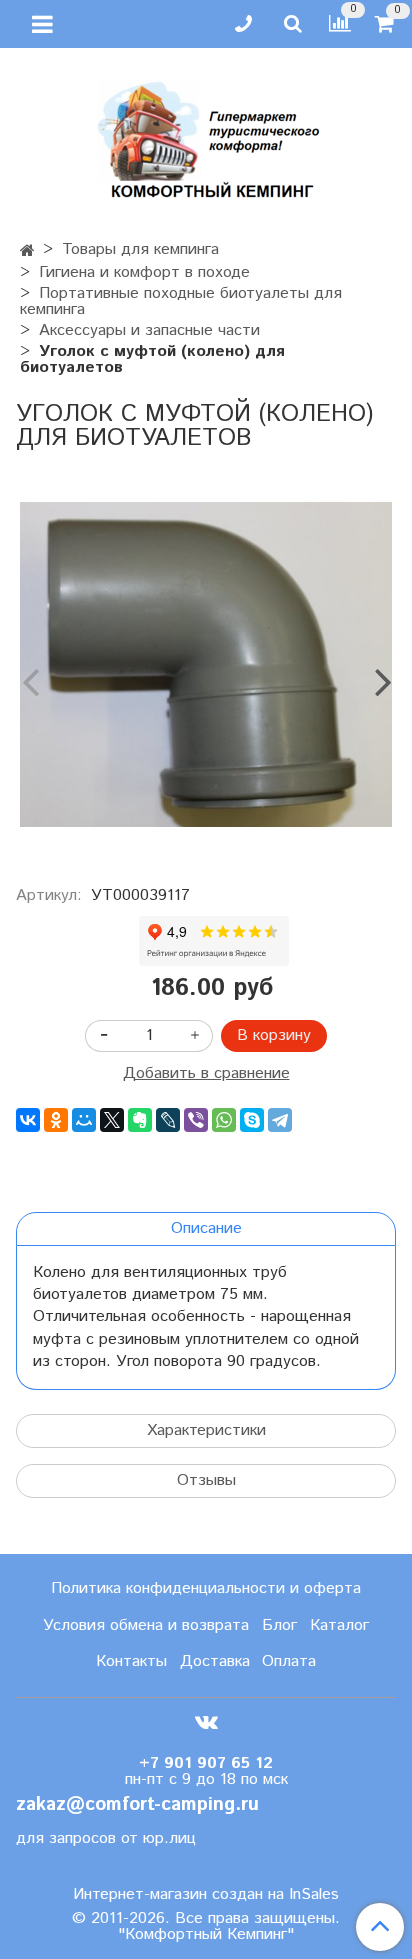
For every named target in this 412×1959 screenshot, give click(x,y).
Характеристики (206, 1430)
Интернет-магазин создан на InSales (206, 1895)
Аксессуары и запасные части (149, 330)
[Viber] (196, 1120)
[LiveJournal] (168, 1120)
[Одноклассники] (56, 1120)
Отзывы (206, 1480)
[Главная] (27, 251)
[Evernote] (140, 1120)
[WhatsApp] (224, 1120)
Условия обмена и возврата (146, 1625)
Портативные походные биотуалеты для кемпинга (181, 301)
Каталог (339, 1625)
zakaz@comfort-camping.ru (137, 1804)
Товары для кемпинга (140, 249)
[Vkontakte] (206, 1721)
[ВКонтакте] (28, 1120)
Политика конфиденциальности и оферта (206, 1588)
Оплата (289, 1661)
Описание (206, 1228)
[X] (112, 1120)
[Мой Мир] (84, 1120)
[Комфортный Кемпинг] (206, 135)
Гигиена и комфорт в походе (144, 272)
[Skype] (252, 1120)
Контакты (131, 1661)
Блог (279, 1625)
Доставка (215, 1661)
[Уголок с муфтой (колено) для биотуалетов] (206, 665)
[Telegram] (280, 1120)
